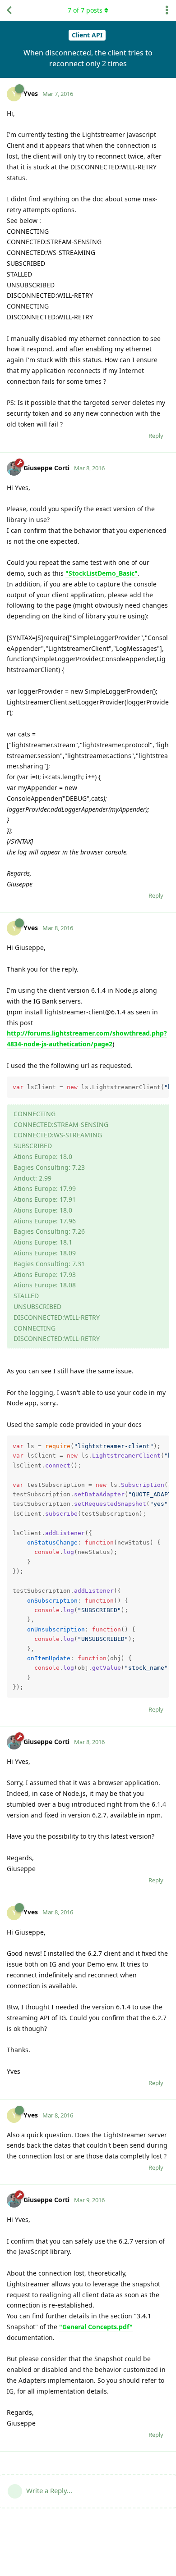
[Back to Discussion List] (9, 10)
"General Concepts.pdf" (96, 2327)
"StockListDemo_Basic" (102, 573)
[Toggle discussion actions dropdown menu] (167, 10)
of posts (85, 10)
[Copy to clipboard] (161, 1085)
